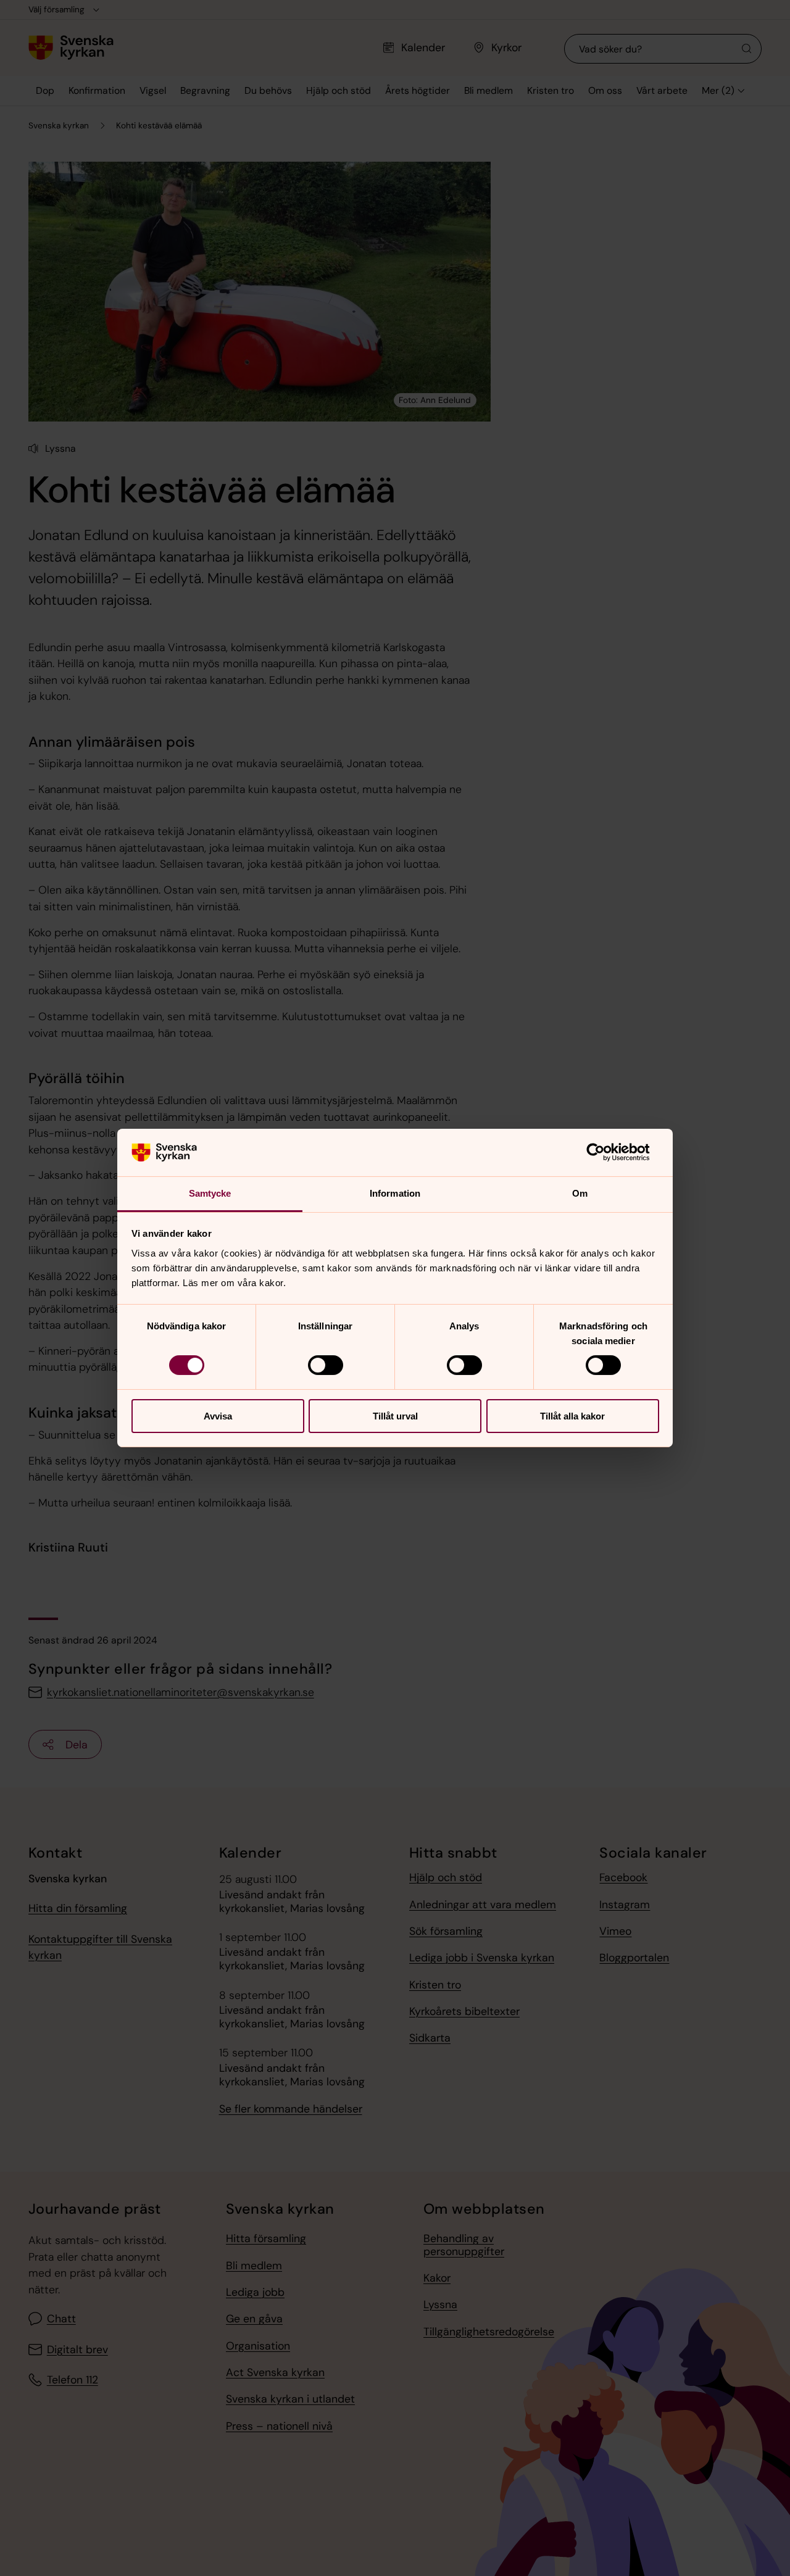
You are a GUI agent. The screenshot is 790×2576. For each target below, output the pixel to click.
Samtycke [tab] (210, 1193)
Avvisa (218, 1416)
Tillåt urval (395, 1416)
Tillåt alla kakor (572, 1416)
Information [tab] (395, 1193)
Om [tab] (580, 1193)
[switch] (326, 1365)
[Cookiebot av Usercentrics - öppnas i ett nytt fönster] (605, 1152)
